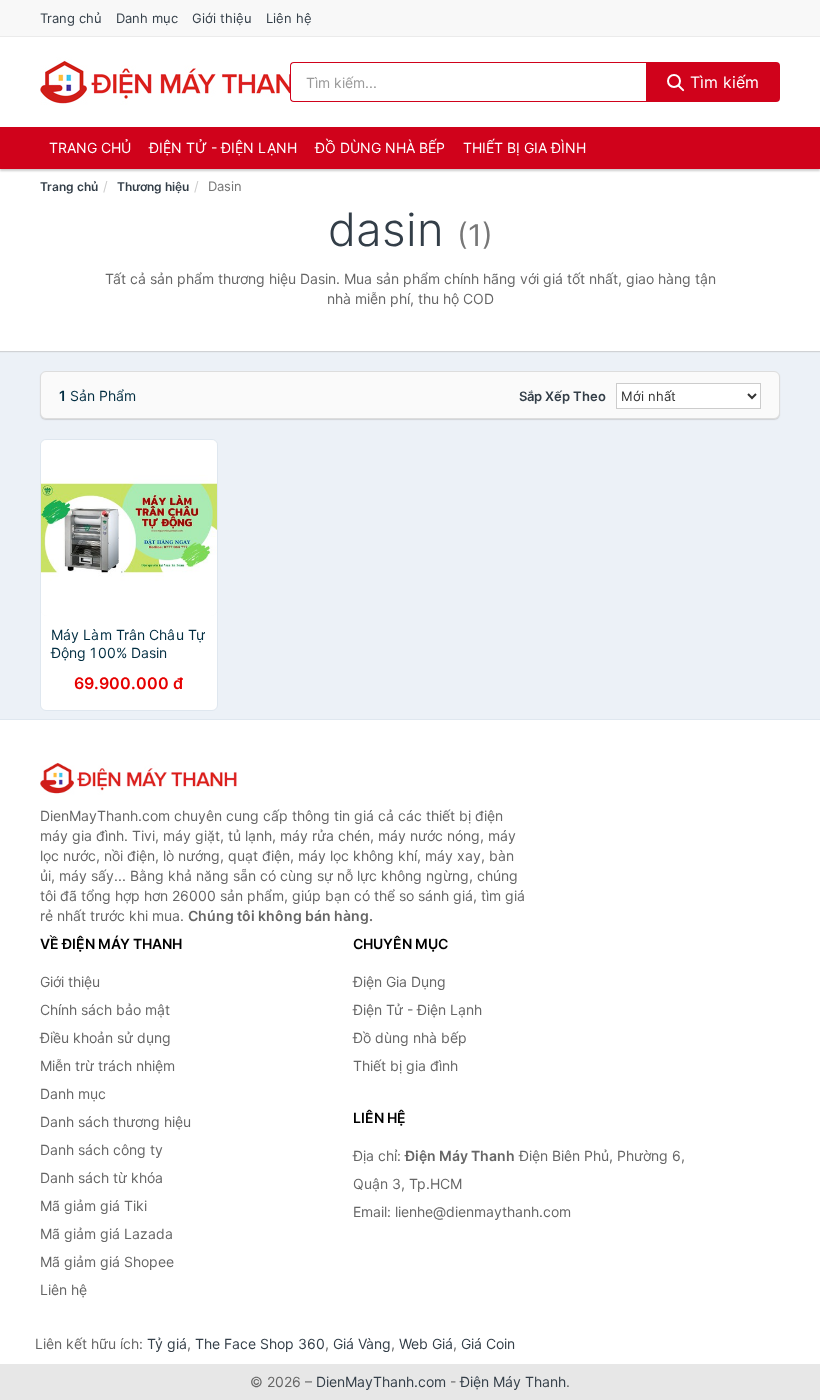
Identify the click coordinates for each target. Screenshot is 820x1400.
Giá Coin (488, 1343)
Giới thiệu (222, 18)
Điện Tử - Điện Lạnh (223, 147)
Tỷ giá (167, 1343)
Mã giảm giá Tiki (93, 1205)
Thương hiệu (153, 186)
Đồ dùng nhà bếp (380, 147)
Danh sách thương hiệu (115, 1121)
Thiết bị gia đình (524, 147)
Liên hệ (289, 18)
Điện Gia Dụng (399, 981)
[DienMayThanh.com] (178, 82)
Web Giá (426, 1343)
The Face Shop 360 (260, 1343)
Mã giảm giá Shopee (107, 1261)
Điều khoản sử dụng (105, 1037)
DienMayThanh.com (381, 1381)
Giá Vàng (362, 1343)
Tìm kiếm (722, 82)
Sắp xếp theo (562, 396)
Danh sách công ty (101, 1149)
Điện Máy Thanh (513, 1381)
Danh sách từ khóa (101, 1177)
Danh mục (147, 18)
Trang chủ (71, 18)
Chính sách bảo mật (105, 1009)
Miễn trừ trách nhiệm (107, 1065)
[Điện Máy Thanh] (140, 778)
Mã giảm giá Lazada (106, 1233)
